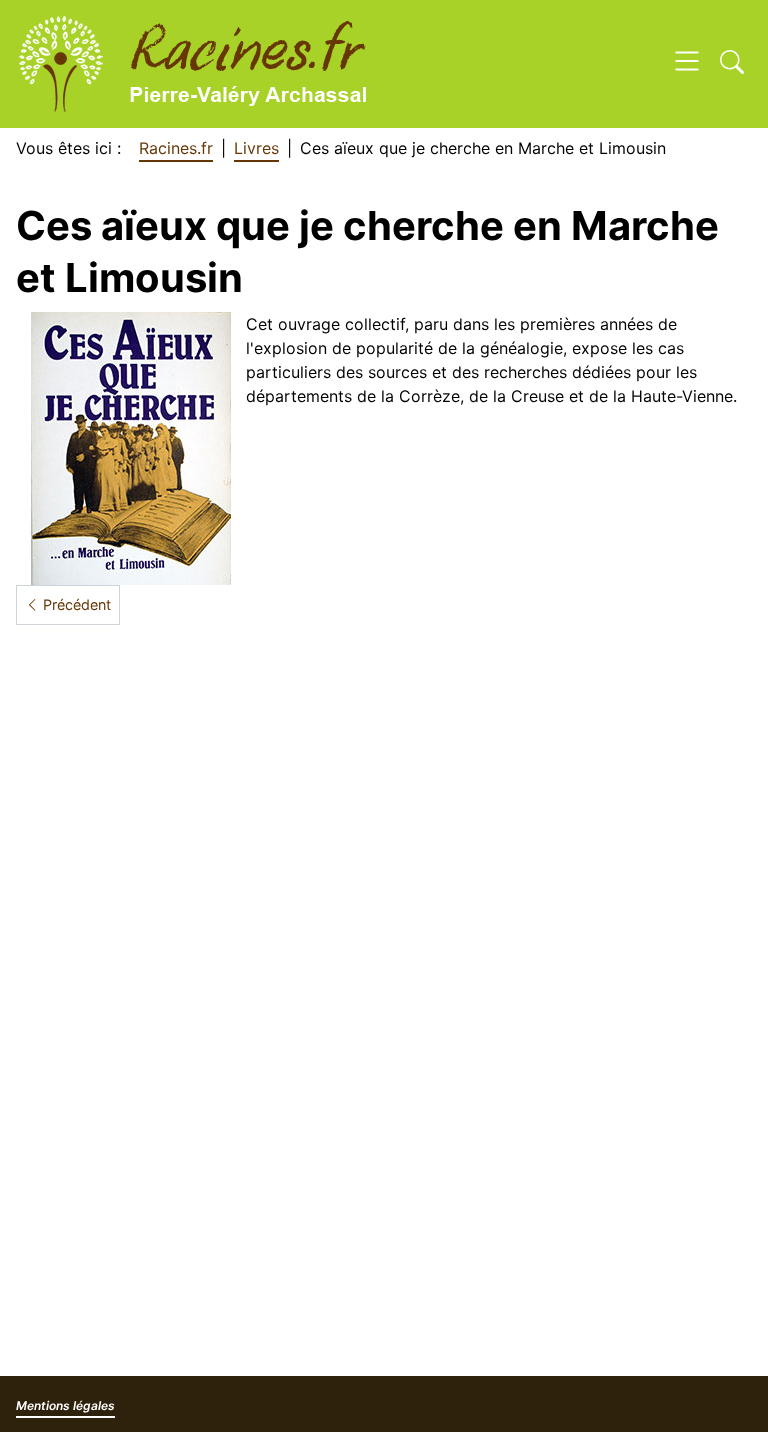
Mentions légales (65, 1405)
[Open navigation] (687, 64)
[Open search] (732, 64)
